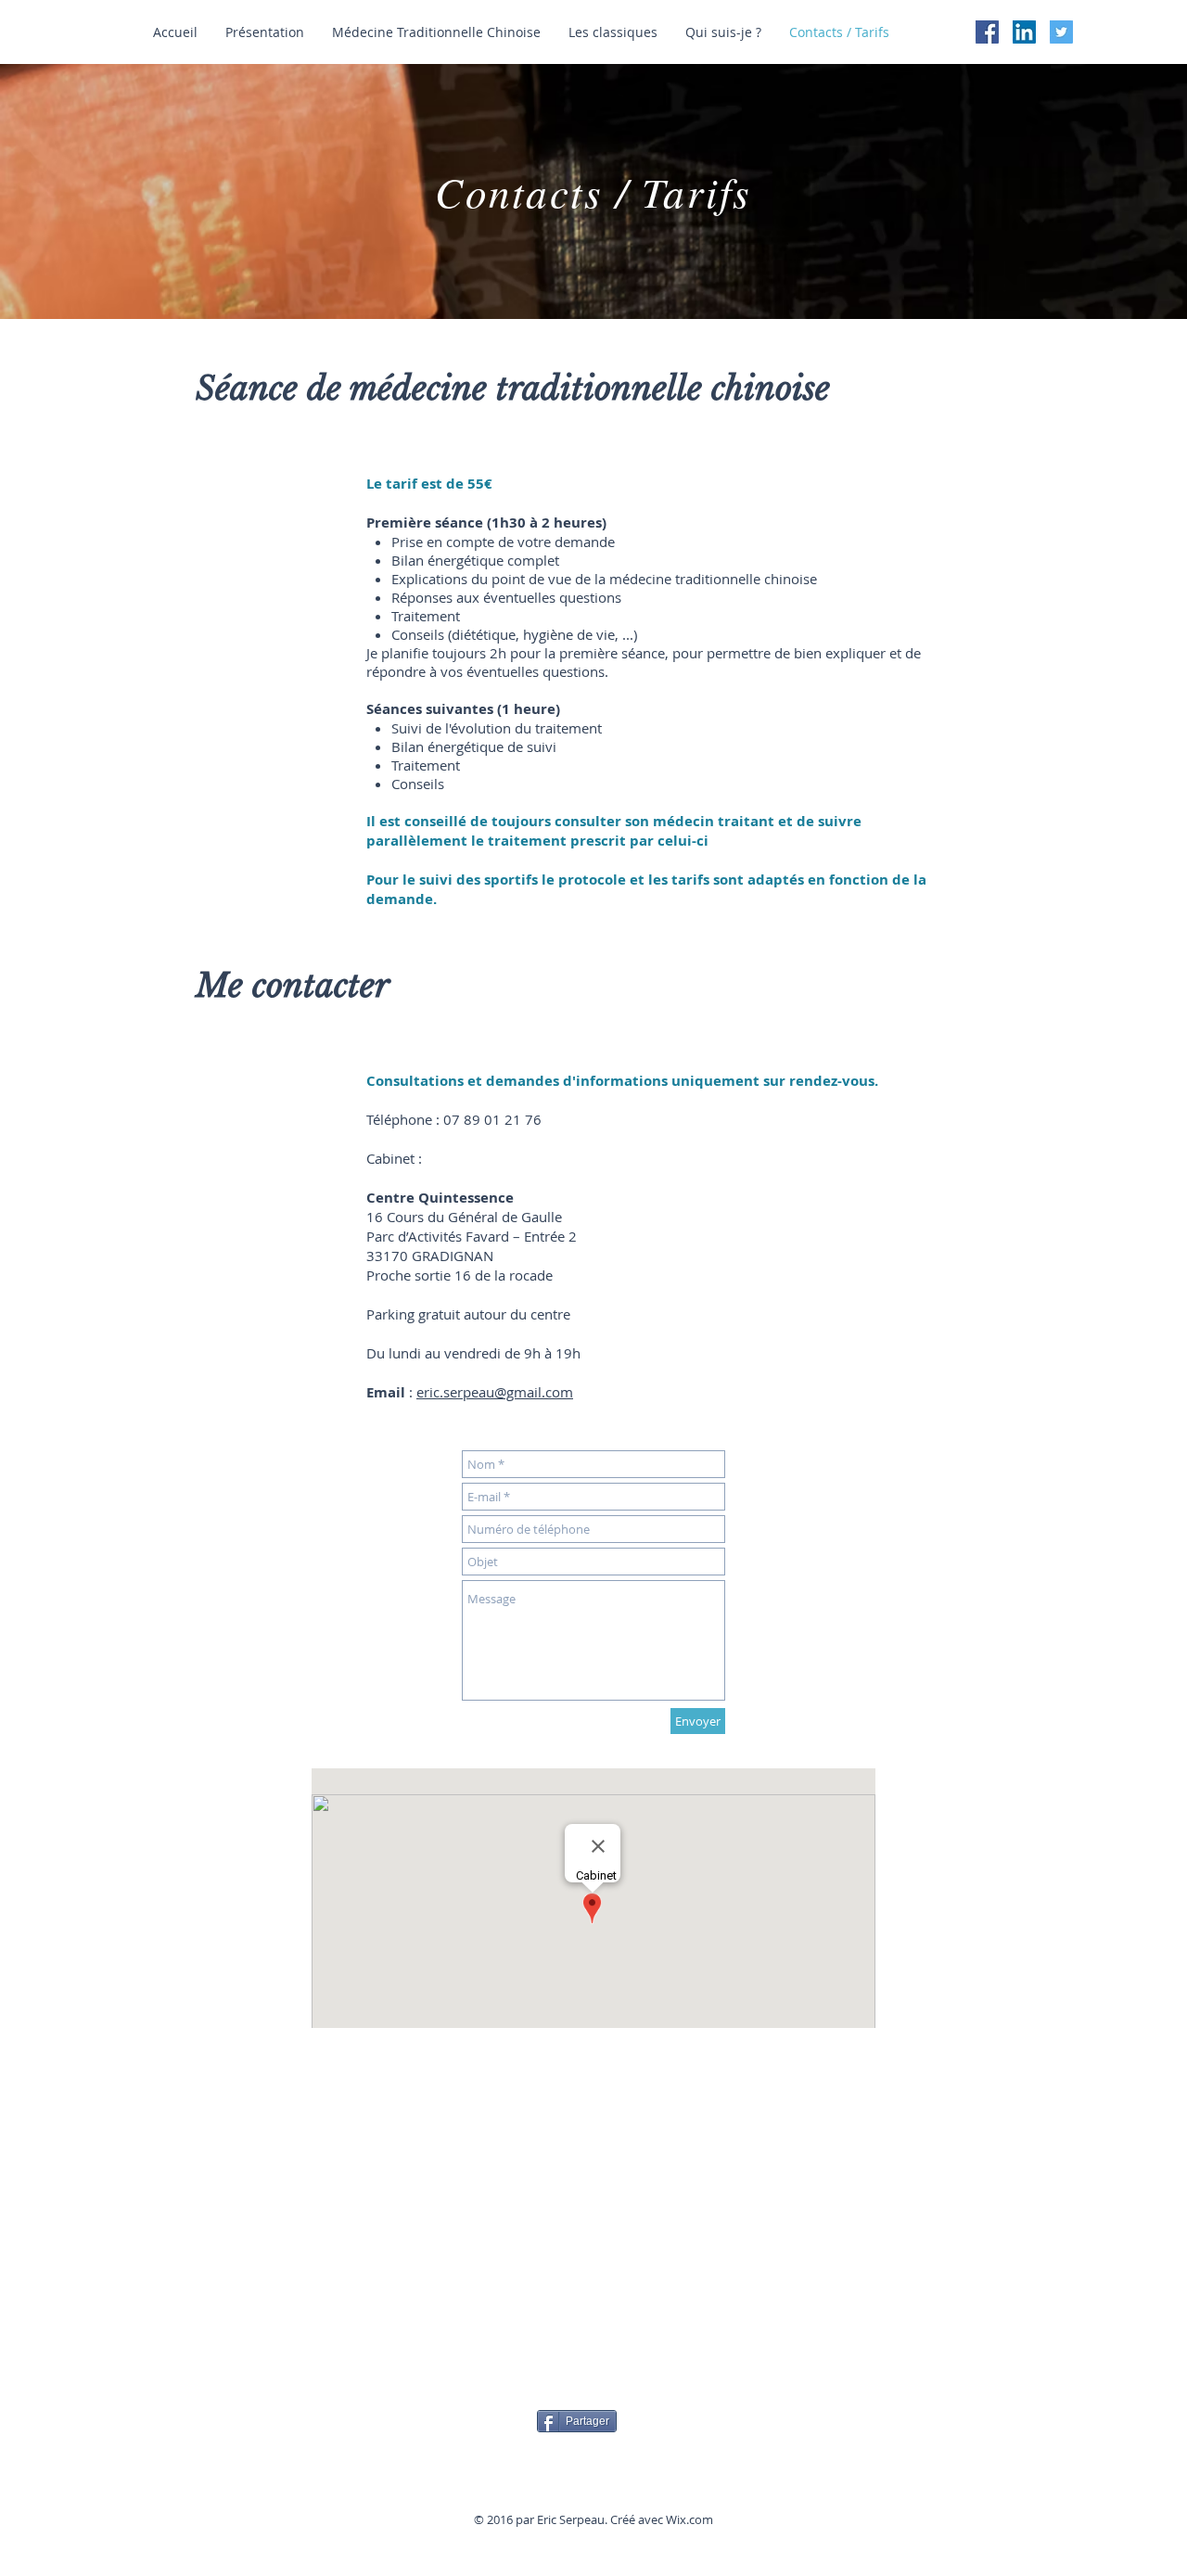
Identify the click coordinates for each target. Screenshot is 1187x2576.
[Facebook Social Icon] (987, 32)
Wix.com (689, 2519)
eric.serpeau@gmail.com (495, 1392)
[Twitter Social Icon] (1061, 32)
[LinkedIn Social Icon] (1024, 32)
